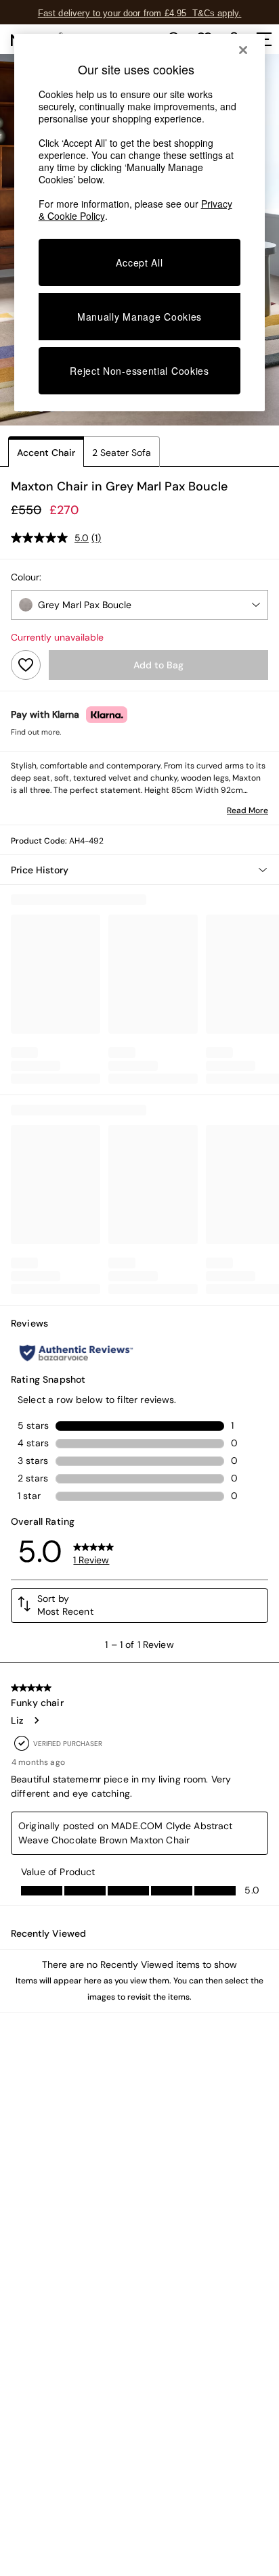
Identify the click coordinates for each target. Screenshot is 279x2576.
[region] (140, 223)
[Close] (243, 50)
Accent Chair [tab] (46, 453)
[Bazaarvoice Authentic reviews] (76, 1353)
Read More (248, 810)
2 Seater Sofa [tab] (122, 453)
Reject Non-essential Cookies (139, 371)
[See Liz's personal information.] (36, 1720)
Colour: (26, 577)
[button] (139, 870)
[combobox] (139, 605)
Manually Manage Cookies (139, 317)
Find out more (35, 732)
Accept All (139, 262)
